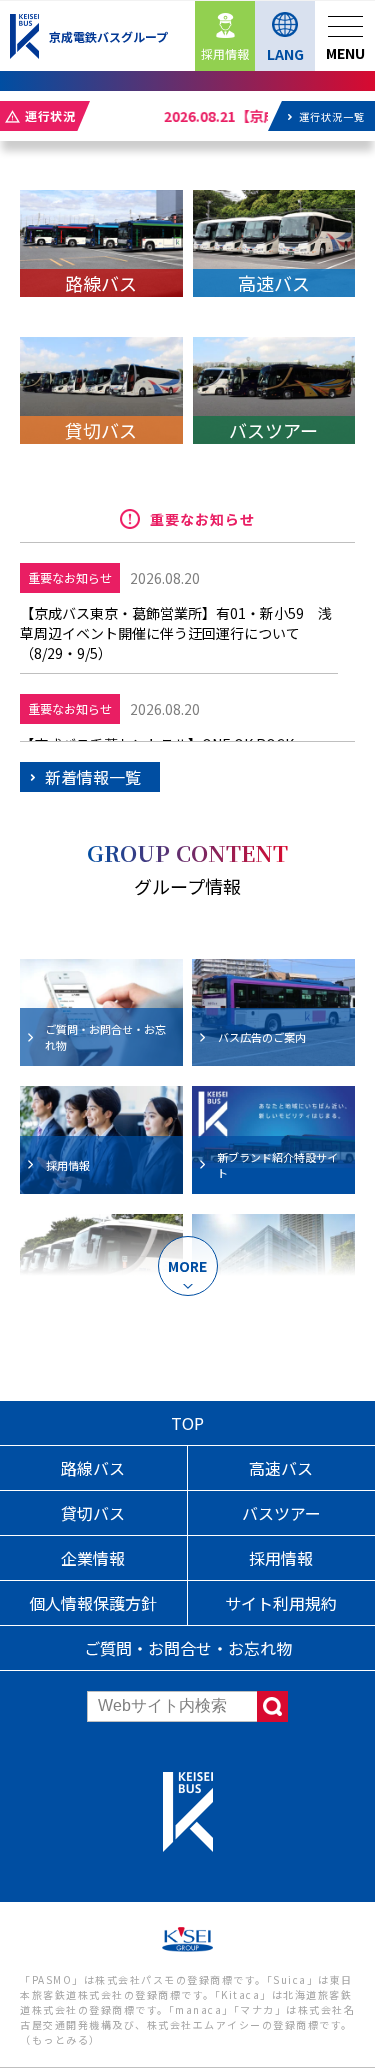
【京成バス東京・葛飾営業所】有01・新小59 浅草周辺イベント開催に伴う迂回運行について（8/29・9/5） (176, 633)
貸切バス (93, 1513)
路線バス (93, 1468)
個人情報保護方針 (93, 1603)
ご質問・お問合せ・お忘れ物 (188, 1648)
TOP (187, 1423)
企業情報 (93, 1558)
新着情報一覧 (93, 777)
